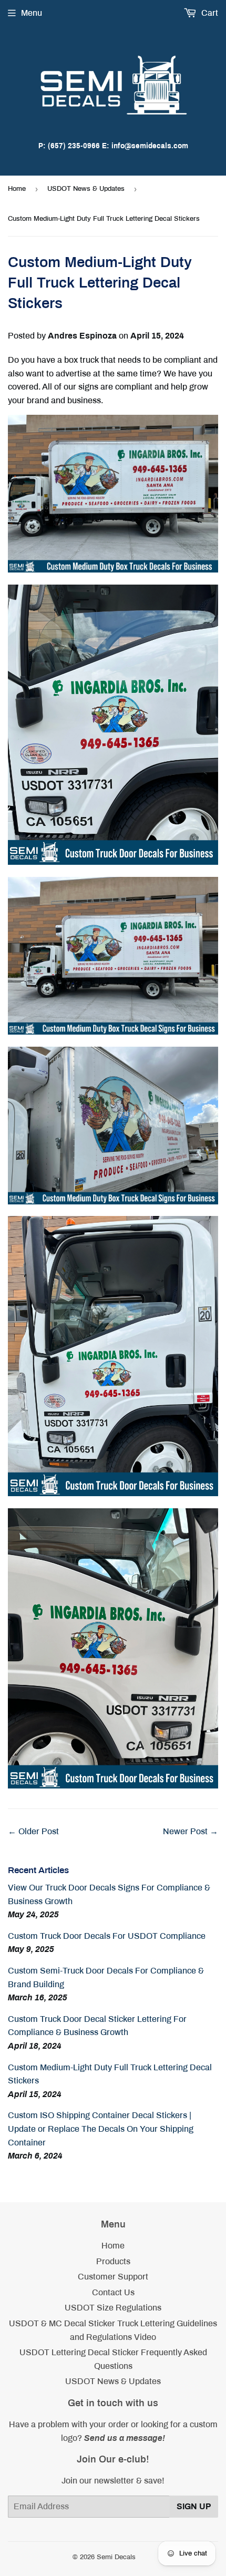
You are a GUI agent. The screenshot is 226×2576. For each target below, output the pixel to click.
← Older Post (33, 1831)
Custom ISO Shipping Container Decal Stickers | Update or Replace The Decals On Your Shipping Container (101, 2129)
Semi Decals (116, 2557)
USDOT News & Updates (86, 189)
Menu (32, 13)
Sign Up (194, 2506)
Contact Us (113, 2292)
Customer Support (113, 2277)
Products (113, 2261)
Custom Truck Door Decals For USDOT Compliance (107, 1936)
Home (17, 189)
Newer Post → (191, 1831)
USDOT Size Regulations (113, 2308)
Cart (209, 13)
